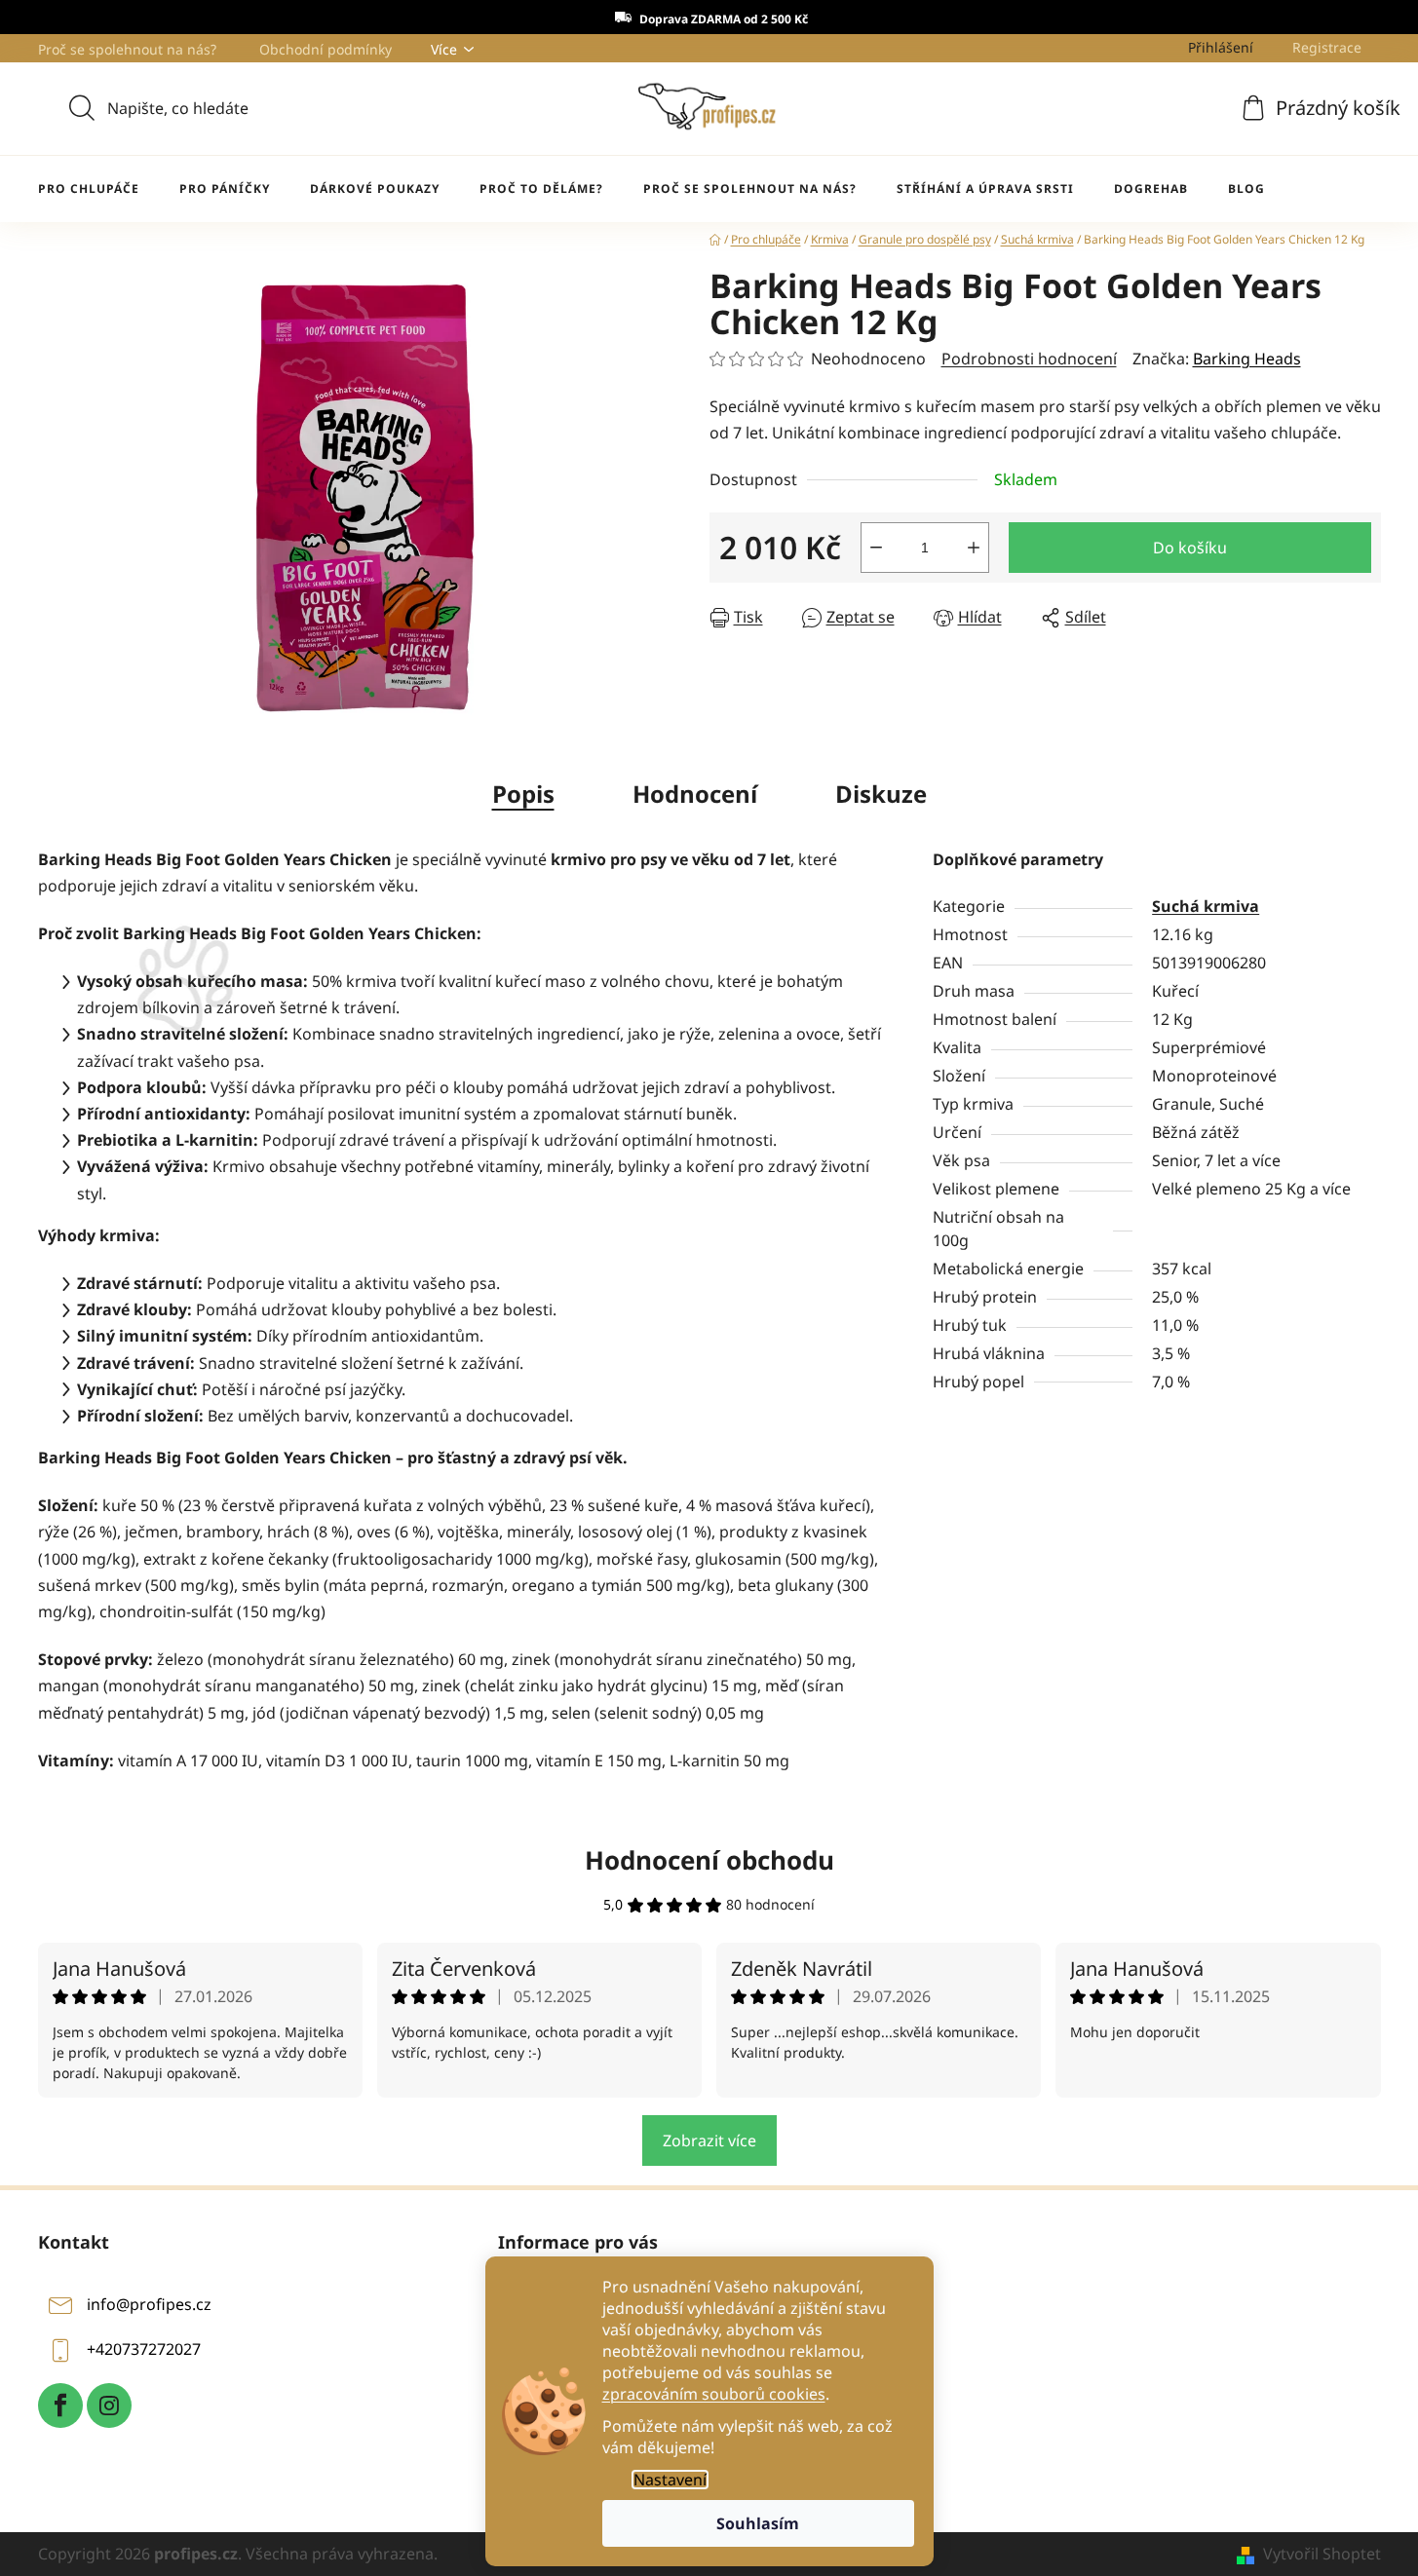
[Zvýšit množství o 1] (974, 548)
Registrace (1327, 47)
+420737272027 (144, 2350)
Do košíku (1190, 548)
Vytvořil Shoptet (1322, 2554)
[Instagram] (109, 2406)
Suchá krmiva (1206, 906)
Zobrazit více (709, 2140)
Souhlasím (758, 2523)
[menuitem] (89, 189)
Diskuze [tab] (881, 794)
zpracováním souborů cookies (714, 2394)
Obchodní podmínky (326, 49)
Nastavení (670, 2480)
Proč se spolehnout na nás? (127, 49)
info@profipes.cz (149, 2305)
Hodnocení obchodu (709, 1860)
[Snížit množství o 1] (876, 548)
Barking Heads (1247, 359)
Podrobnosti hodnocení (1029, 359)
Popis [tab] (523, 794)
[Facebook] (60, 2406)
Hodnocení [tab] (695, 794)
